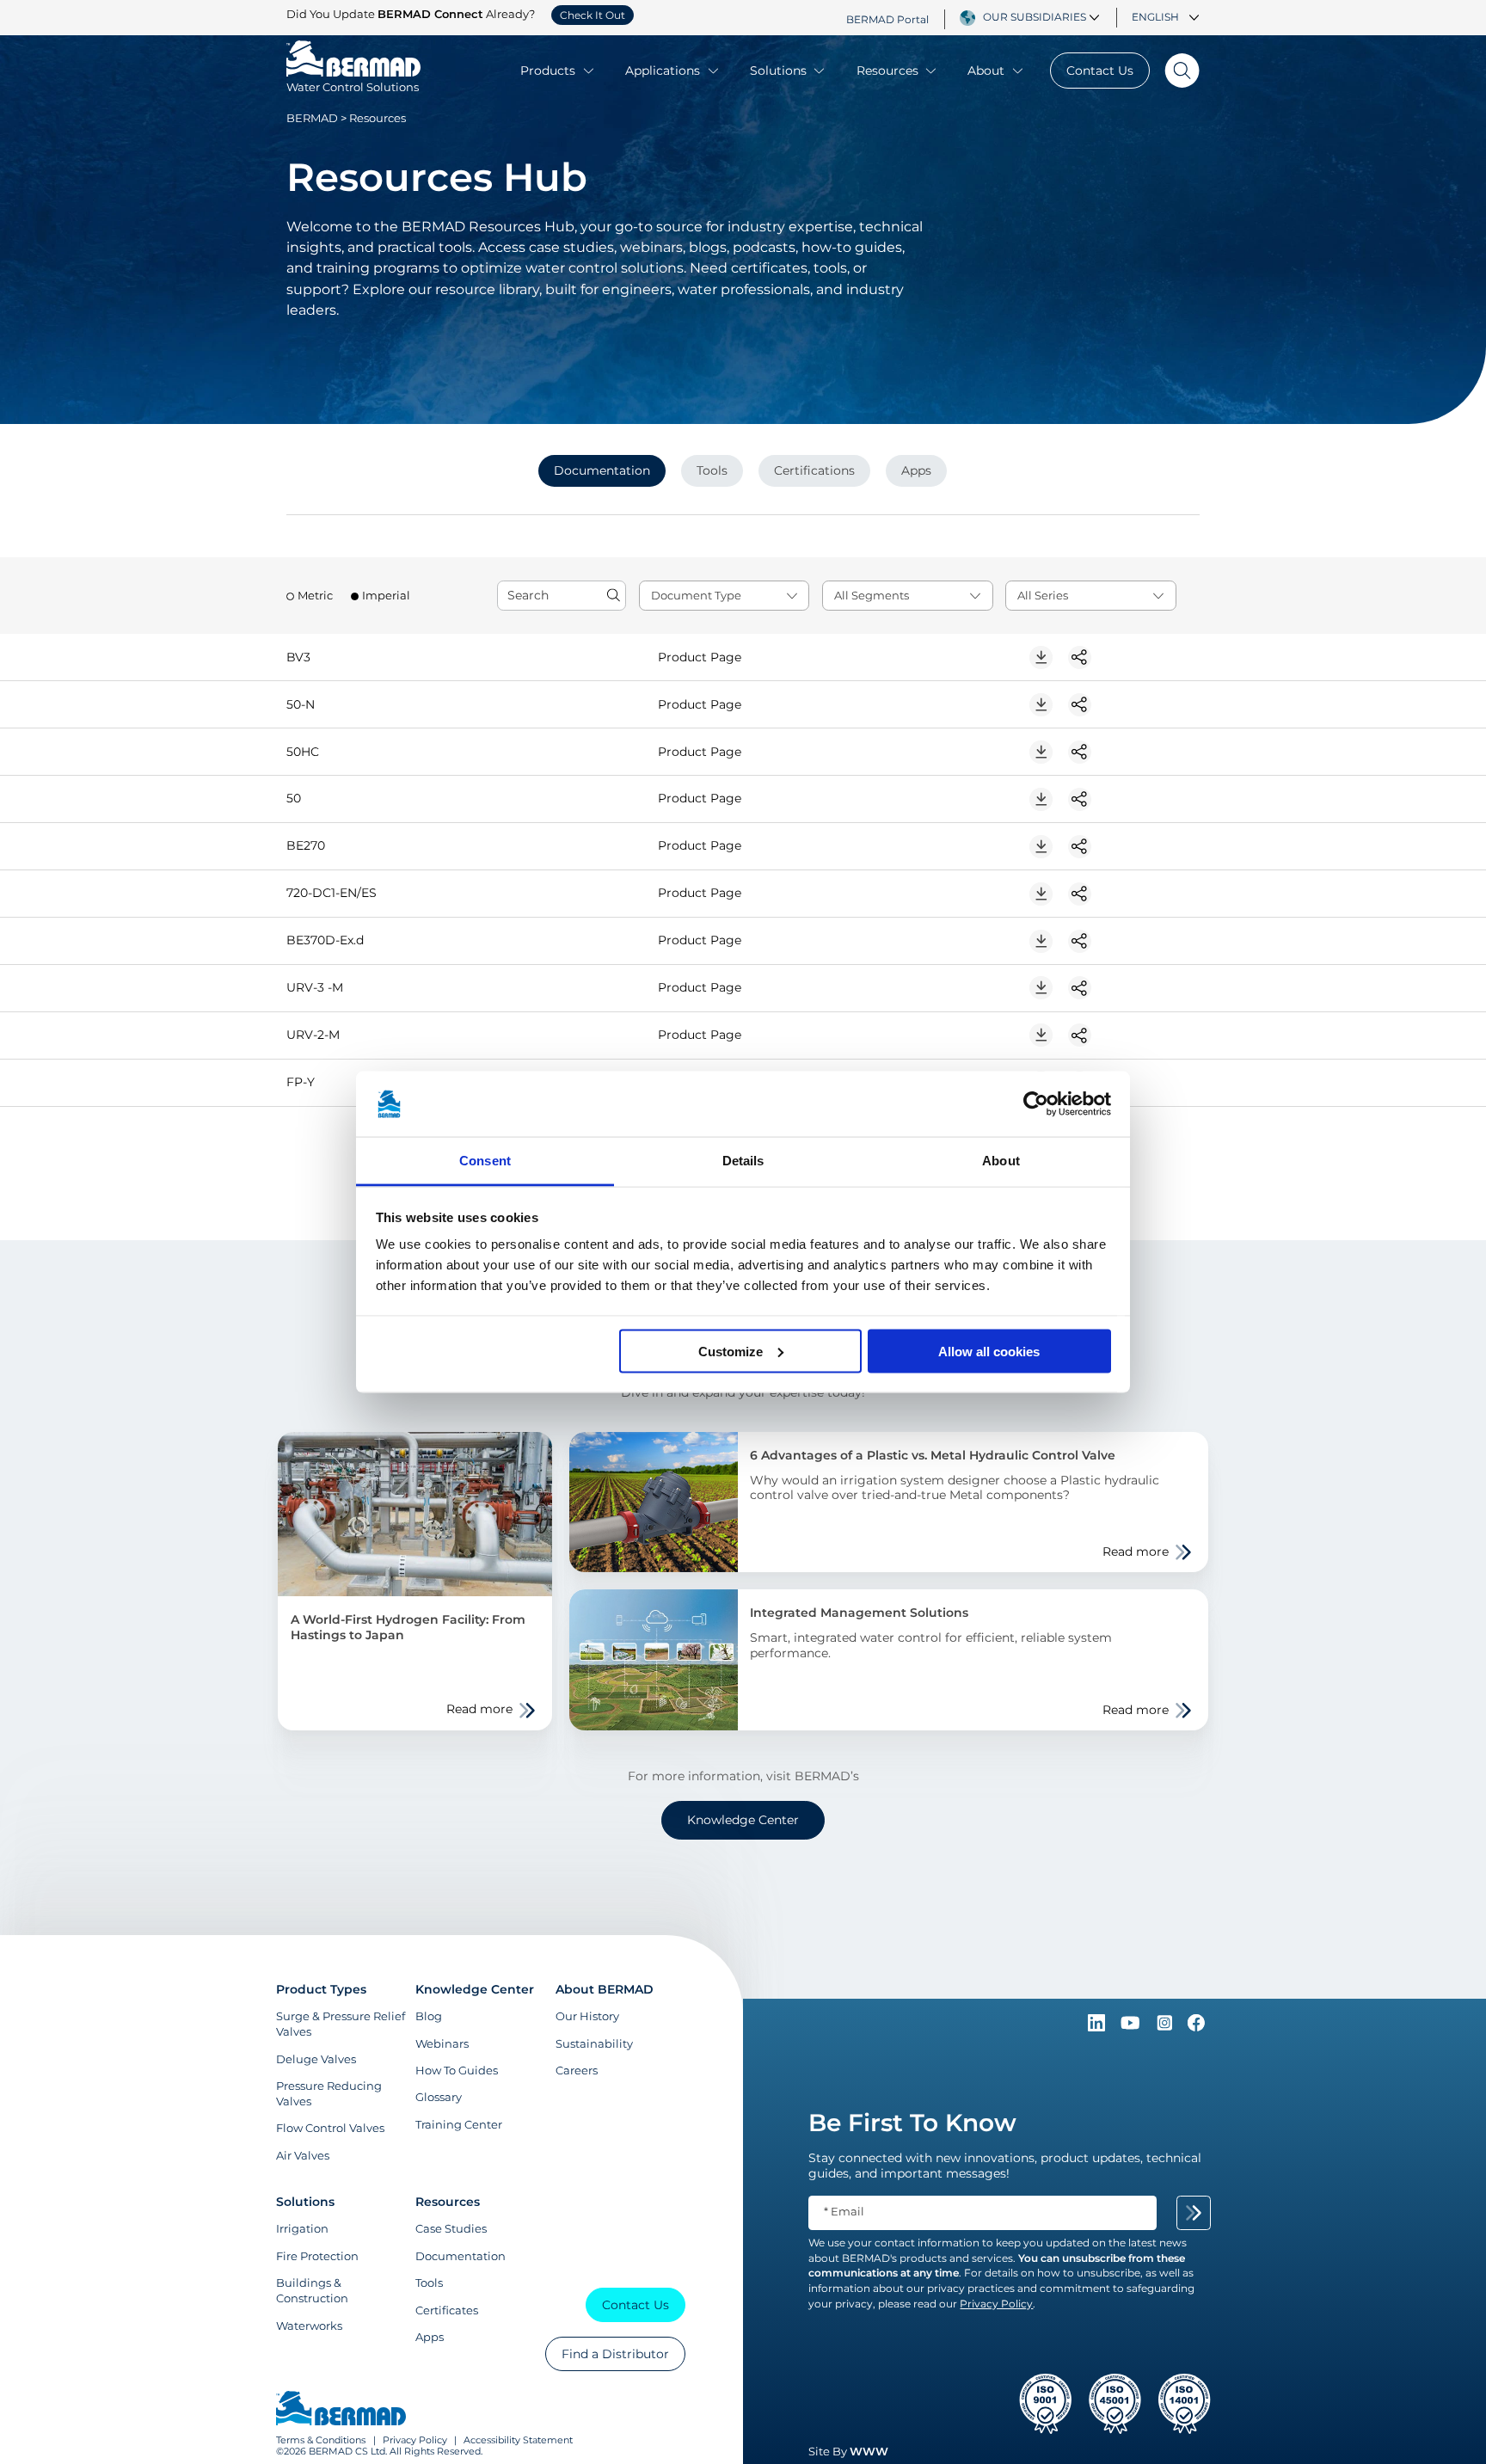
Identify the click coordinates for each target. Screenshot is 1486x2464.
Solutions (778, 71)
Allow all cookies (989, 1351)
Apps (430, 2337)
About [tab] (1001, 1161)
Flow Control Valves (330, 2128)
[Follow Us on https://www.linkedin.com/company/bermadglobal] (1098, 2027)
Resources (887, 71)
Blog (429, 2016)
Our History (587, 2016)
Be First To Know (912, 2123)
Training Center (459, 2124)
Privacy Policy (415, 2440)
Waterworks (309, 2326)
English (1155, 17)
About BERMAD (605, 1989)
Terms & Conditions (321, 2440)
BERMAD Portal (887, 19)
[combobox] (1044, 17)
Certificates (447, 2310)
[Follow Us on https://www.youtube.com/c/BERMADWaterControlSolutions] (1132, 2027)
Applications (663, 71)
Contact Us (1100, 71)
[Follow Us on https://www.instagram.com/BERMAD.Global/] (1166, 2027)
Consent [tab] (485, 1161)
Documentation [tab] (602, 470)
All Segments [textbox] (872, 596)
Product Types (321, 1989)
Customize (731, 1351)
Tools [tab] (712, 470)
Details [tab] (743, 1161)
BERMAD (312, 118)
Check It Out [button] (593, 15)
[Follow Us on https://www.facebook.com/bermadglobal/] (1196, 2027)
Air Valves (303, 2155)
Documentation (461, 2256)
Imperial (386, 596)
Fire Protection (317, 2256)
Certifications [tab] (814, 470)
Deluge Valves (316, 2059)
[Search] (1175, 71)
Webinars (442, 2043)
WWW (869, 2451)
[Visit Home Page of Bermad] (341, 2410)
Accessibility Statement (518, 2440)
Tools (429, 2283)
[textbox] (725, 596)
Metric (315, 596)
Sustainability (594, 2043)
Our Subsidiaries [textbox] (1035, 17)
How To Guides (457, 2070)
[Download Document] (1041, 657)
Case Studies (451, 2228)
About (986, 71)
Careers (577, 2070)
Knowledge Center (743, 1820)
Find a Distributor (615, 2354)
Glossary (439, 2097)
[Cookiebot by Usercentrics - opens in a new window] (1036, 1104)
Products (548, 71)
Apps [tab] (916, 470)
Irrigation (302, 2228)
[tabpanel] (743, 869)
